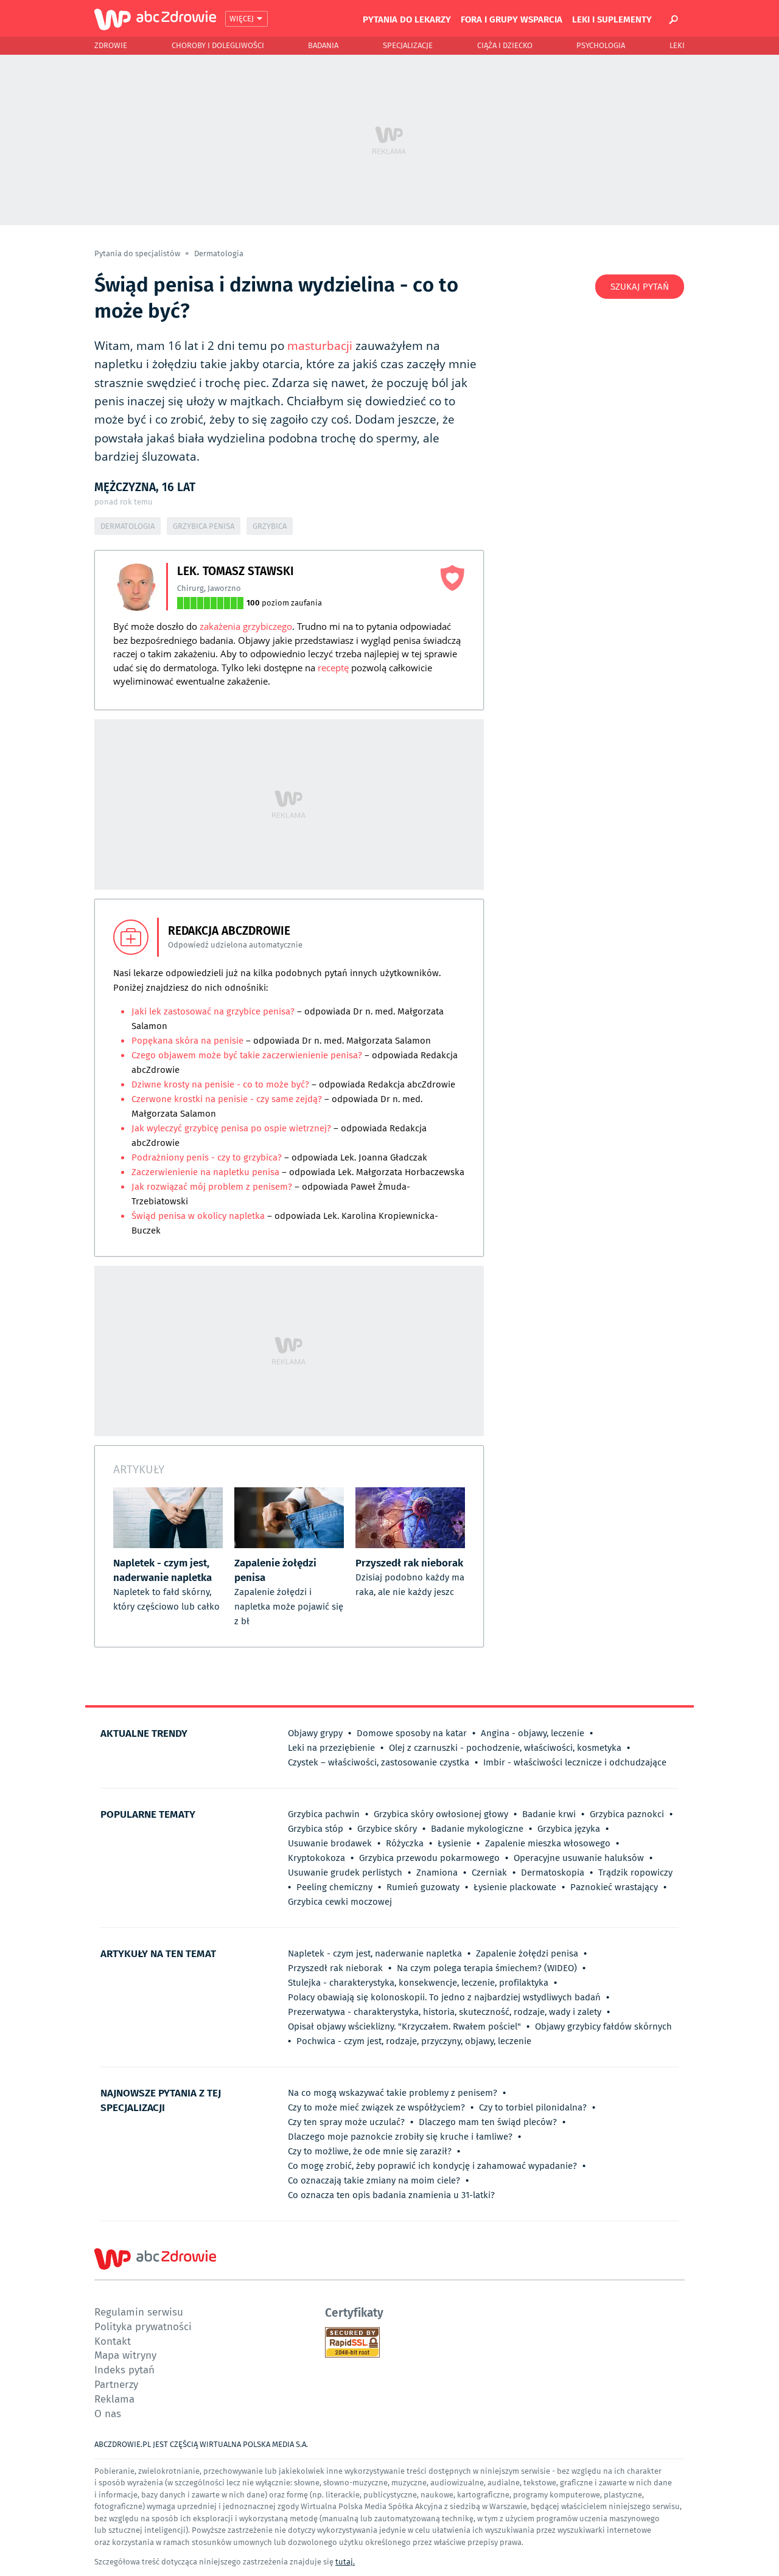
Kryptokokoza (316, 1858)
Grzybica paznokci (627, 1814)
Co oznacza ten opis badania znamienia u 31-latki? (391, 2195)
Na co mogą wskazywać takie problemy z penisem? (393, 2093)
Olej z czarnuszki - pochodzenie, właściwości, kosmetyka (505, 1748)
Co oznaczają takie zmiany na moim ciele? (374, 2180)
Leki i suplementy (612, 19)
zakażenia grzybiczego (246, 626)
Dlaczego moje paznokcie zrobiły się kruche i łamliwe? (400, 2137)
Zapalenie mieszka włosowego (548, 1843)
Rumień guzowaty (423, 1887)
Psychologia (601, 45)
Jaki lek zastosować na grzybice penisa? (213, 1011)
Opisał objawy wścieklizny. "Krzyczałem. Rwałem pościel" (404, 2026)
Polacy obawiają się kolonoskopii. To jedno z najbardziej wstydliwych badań (444, 1997)
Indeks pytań (124, 2369)
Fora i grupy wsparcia (512, 19)
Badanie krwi (549, 1814)
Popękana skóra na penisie (187, 1041)
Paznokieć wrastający (614, 1887)
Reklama (114, 2399)
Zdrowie (111, 45)
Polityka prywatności (143, 2326)
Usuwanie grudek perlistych (345, 1873)
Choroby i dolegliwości (218, 45)
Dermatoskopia (553, 1873)
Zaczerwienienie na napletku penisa (207, 1172)
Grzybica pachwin (324, 1814)
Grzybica (270, 526)
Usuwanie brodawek (330, 1843)
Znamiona (437, 1873)
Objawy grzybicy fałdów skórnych (603, 2026)
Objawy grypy (315, 1733)
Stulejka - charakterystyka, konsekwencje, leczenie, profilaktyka (418, 1983)
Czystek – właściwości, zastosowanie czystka (379, 1762)
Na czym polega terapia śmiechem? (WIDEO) (487, 1968)
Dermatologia (219, 253)
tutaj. (345, 2562)
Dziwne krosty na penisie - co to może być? (220, 1084)
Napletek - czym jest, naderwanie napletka (375, 1953)
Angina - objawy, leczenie (533, 1733)
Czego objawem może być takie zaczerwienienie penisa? (247, 1055)
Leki (677, 45)
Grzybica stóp (316, 1829)
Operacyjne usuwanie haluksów (579, 1858)
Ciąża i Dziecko (505, 45)
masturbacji (320, 346)
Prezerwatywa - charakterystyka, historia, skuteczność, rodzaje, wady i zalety (445, 2012)
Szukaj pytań (640, 287)
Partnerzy (116, 2384)
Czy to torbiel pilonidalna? (533, 2107)
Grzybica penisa (204, 526)
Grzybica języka (569, 1829)
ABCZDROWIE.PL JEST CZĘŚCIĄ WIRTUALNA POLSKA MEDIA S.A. (201, 2444)
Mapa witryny (125, 2355)
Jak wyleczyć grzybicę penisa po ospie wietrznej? (231, 1128)
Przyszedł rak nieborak (335, 1968)
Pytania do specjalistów (138, 253)
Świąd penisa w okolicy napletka (198, 1216)
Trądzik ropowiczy (635, 1873)
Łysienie (454, 1843)
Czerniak (489, 1873)
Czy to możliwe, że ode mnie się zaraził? (370, 2151)
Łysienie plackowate (515, 1887)
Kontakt (113, 2341)
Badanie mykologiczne (477, 1829)
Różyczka (405, 1843)
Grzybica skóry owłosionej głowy (441, 1814)
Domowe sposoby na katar (412, 1733)
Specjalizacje (408, 45)
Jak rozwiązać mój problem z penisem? (212, 1187)
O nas (108, 2413)
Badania (323, 45)
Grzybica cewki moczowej (340, 1902)
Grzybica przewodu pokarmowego (429, 1858)
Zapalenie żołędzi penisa (527, 1953)
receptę (333, 668)
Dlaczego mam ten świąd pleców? (488, 2122)
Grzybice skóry (387, 1829)
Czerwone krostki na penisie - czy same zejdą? (227, 1099)
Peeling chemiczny (334, 1887)
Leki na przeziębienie (331, 1748)
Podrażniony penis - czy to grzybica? (207, 1157)
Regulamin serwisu (139, 2312)
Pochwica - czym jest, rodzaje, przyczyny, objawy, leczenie (414, 2041)
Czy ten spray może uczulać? (346, 2122)
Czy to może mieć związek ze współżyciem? (376, 2107)
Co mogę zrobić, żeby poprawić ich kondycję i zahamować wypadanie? (432, 2166)
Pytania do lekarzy (407, 19)
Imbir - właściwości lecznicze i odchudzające (575, 1762)
